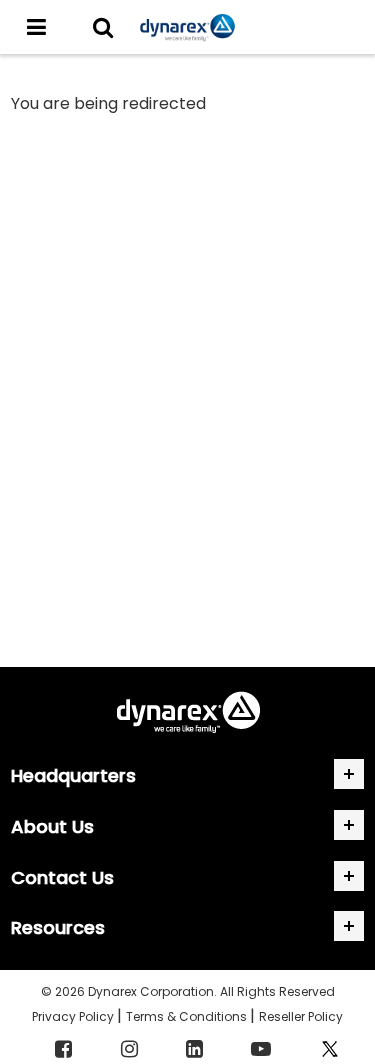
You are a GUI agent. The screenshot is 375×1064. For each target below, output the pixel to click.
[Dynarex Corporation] (188, 27)
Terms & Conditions (188, 1016)
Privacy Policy (74, 1016)
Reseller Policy (301, 1016)
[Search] (103, 27)
